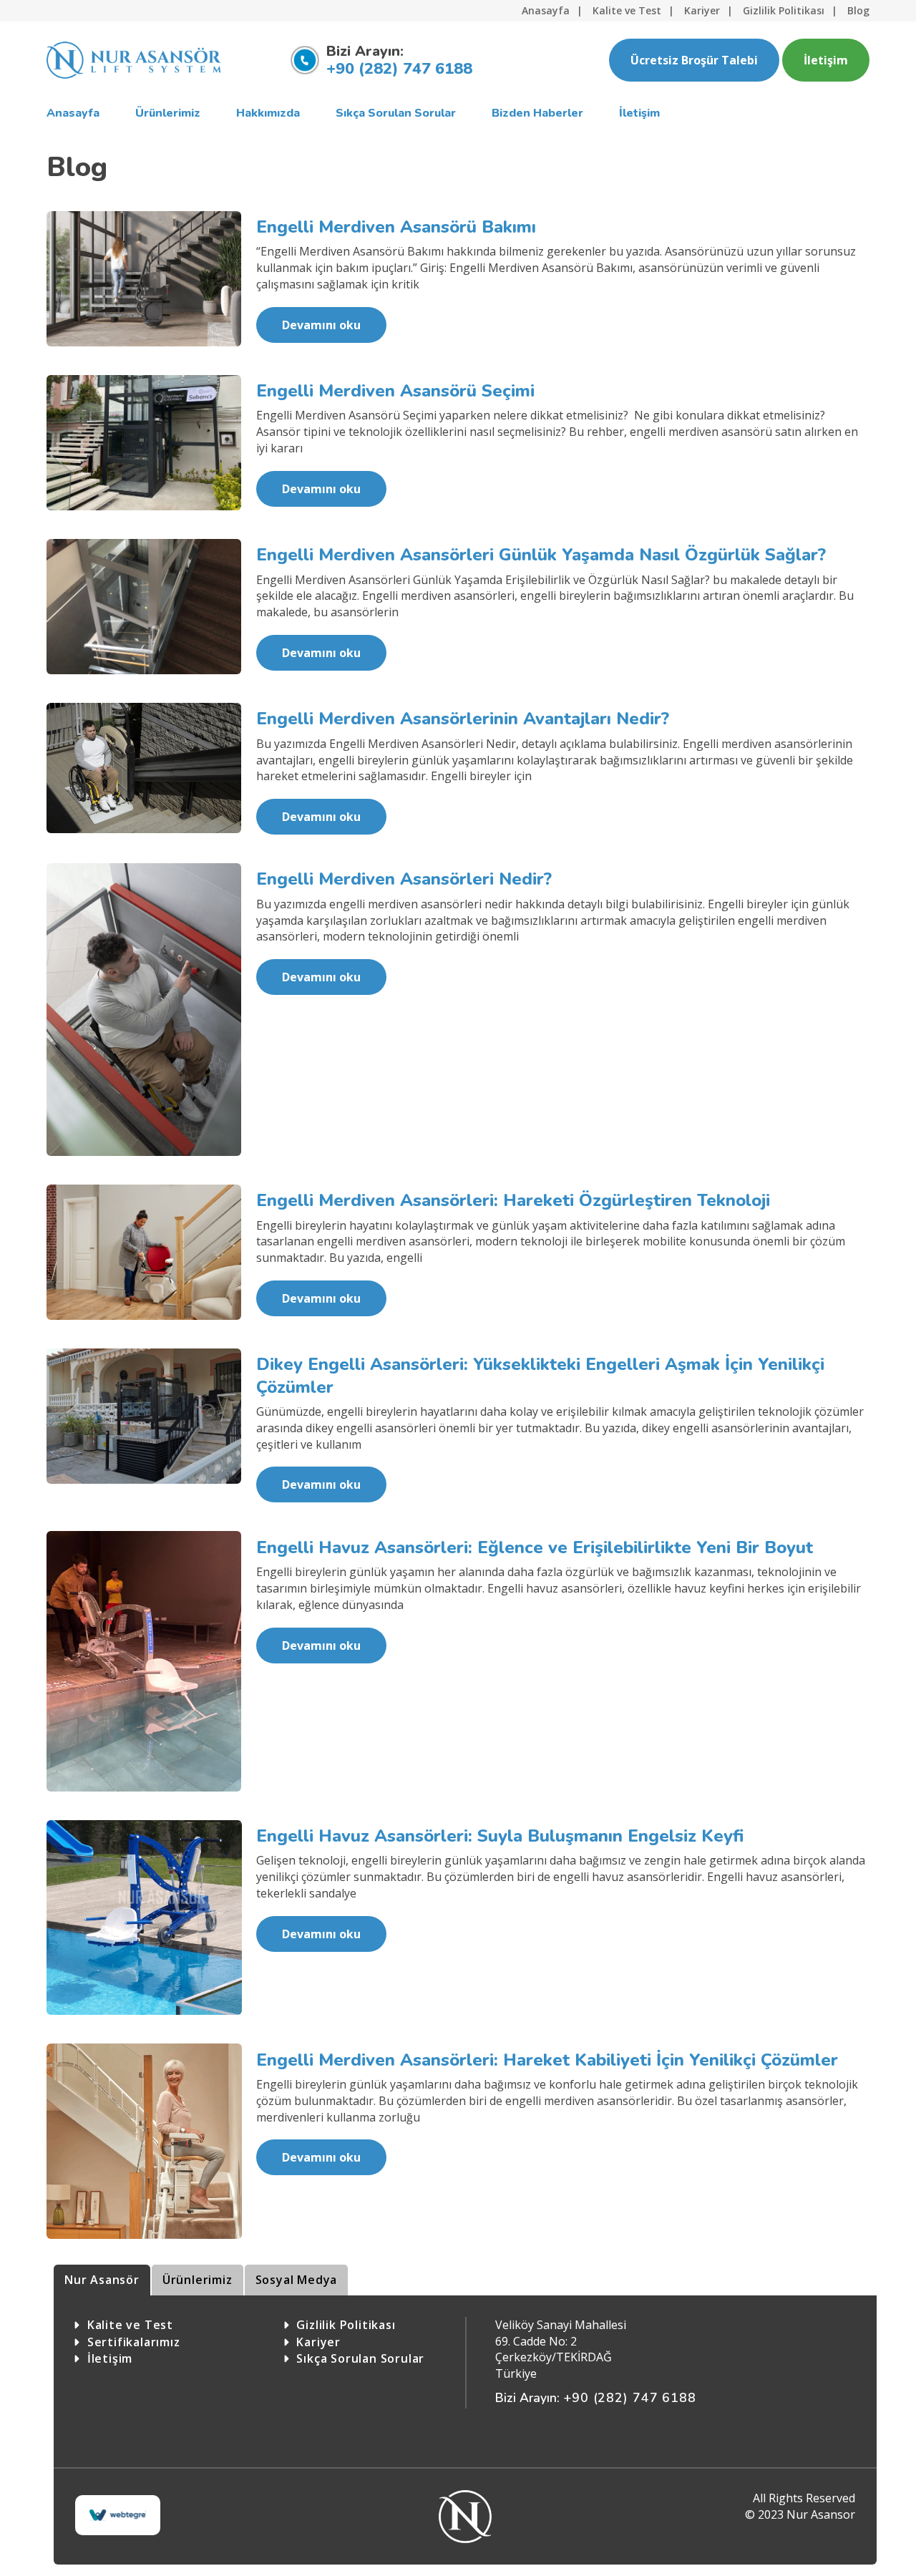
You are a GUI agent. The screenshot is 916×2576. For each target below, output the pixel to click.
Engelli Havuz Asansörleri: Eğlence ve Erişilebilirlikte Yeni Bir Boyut (535, 1547)
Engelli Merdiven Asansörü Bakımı (396, 227)
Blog (858, 10)
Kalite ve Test (627, 10)
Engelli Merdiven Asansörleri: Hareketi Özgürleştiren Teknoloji (513, 1200)
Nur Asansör (102, 2280)
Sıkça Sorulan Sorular (360, 2358)
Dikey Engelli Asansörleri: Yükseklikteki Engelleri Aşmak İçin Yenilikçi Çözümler (540, 1375)
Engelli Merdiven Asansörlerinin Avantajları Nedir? (463, 719)
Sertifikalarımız (134, 2342)
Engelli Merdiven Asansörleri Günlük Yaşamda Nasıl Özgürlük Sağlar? (541, 555)
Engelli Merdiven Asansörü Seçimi (395, 391)
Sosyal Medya (297, 2280)
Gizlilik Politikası (784, 10)
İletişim (826, 60)
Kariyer (702, 10)
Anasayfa (546, 10)
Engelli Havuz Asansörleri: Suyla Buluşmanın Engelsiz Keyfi (500, 1836)
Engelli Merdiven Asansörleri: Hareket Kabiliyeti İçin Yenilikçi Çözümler (547, 2060)
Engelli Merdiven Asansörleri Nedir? (404, 879)
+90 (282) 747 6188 (399, 69)
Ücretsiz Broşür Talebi (694, 60)
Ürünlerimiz (198, 2280)
